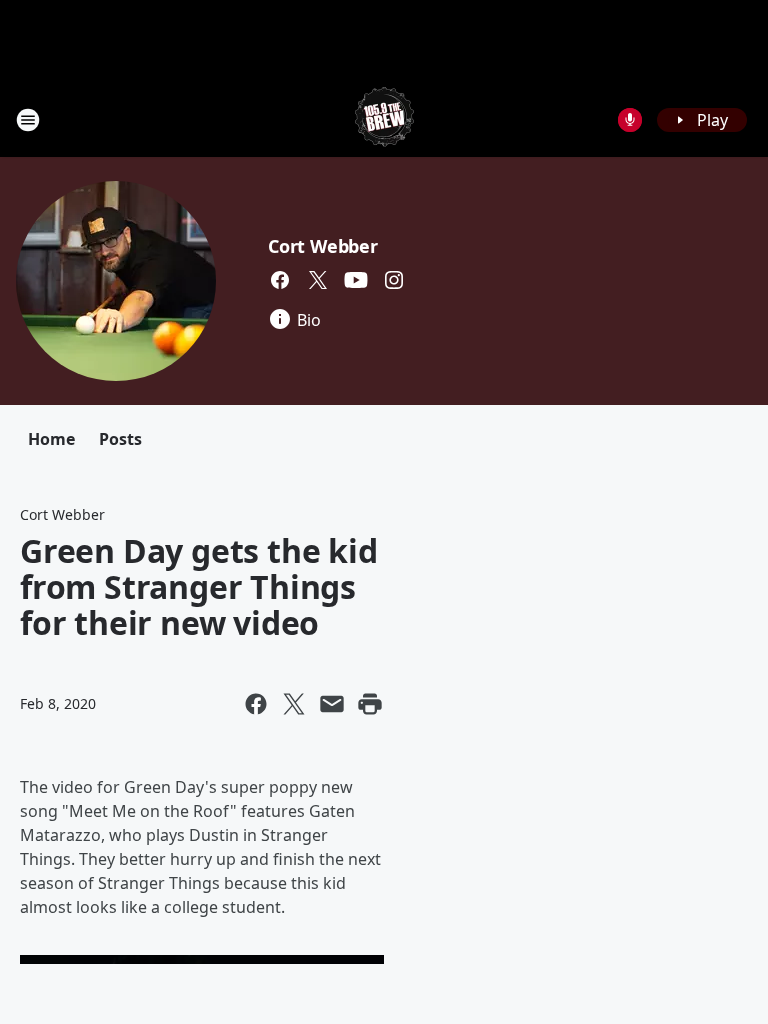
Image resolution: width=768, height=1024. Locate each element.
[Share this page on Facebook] (256, 704)
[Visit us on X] (318, 280)
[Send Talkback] (630, 120)
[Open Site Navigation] (28, 120)
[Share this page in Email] (332, 704)
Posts (120, 439)
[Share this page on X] (294, 704)
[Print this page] (370, 704)
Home (51, 439)
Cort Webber (323, 246)
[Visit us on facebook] (280, 280)
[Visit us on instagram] (394, 280)
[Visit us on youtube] (356, 280)
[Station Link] (384, 119)
